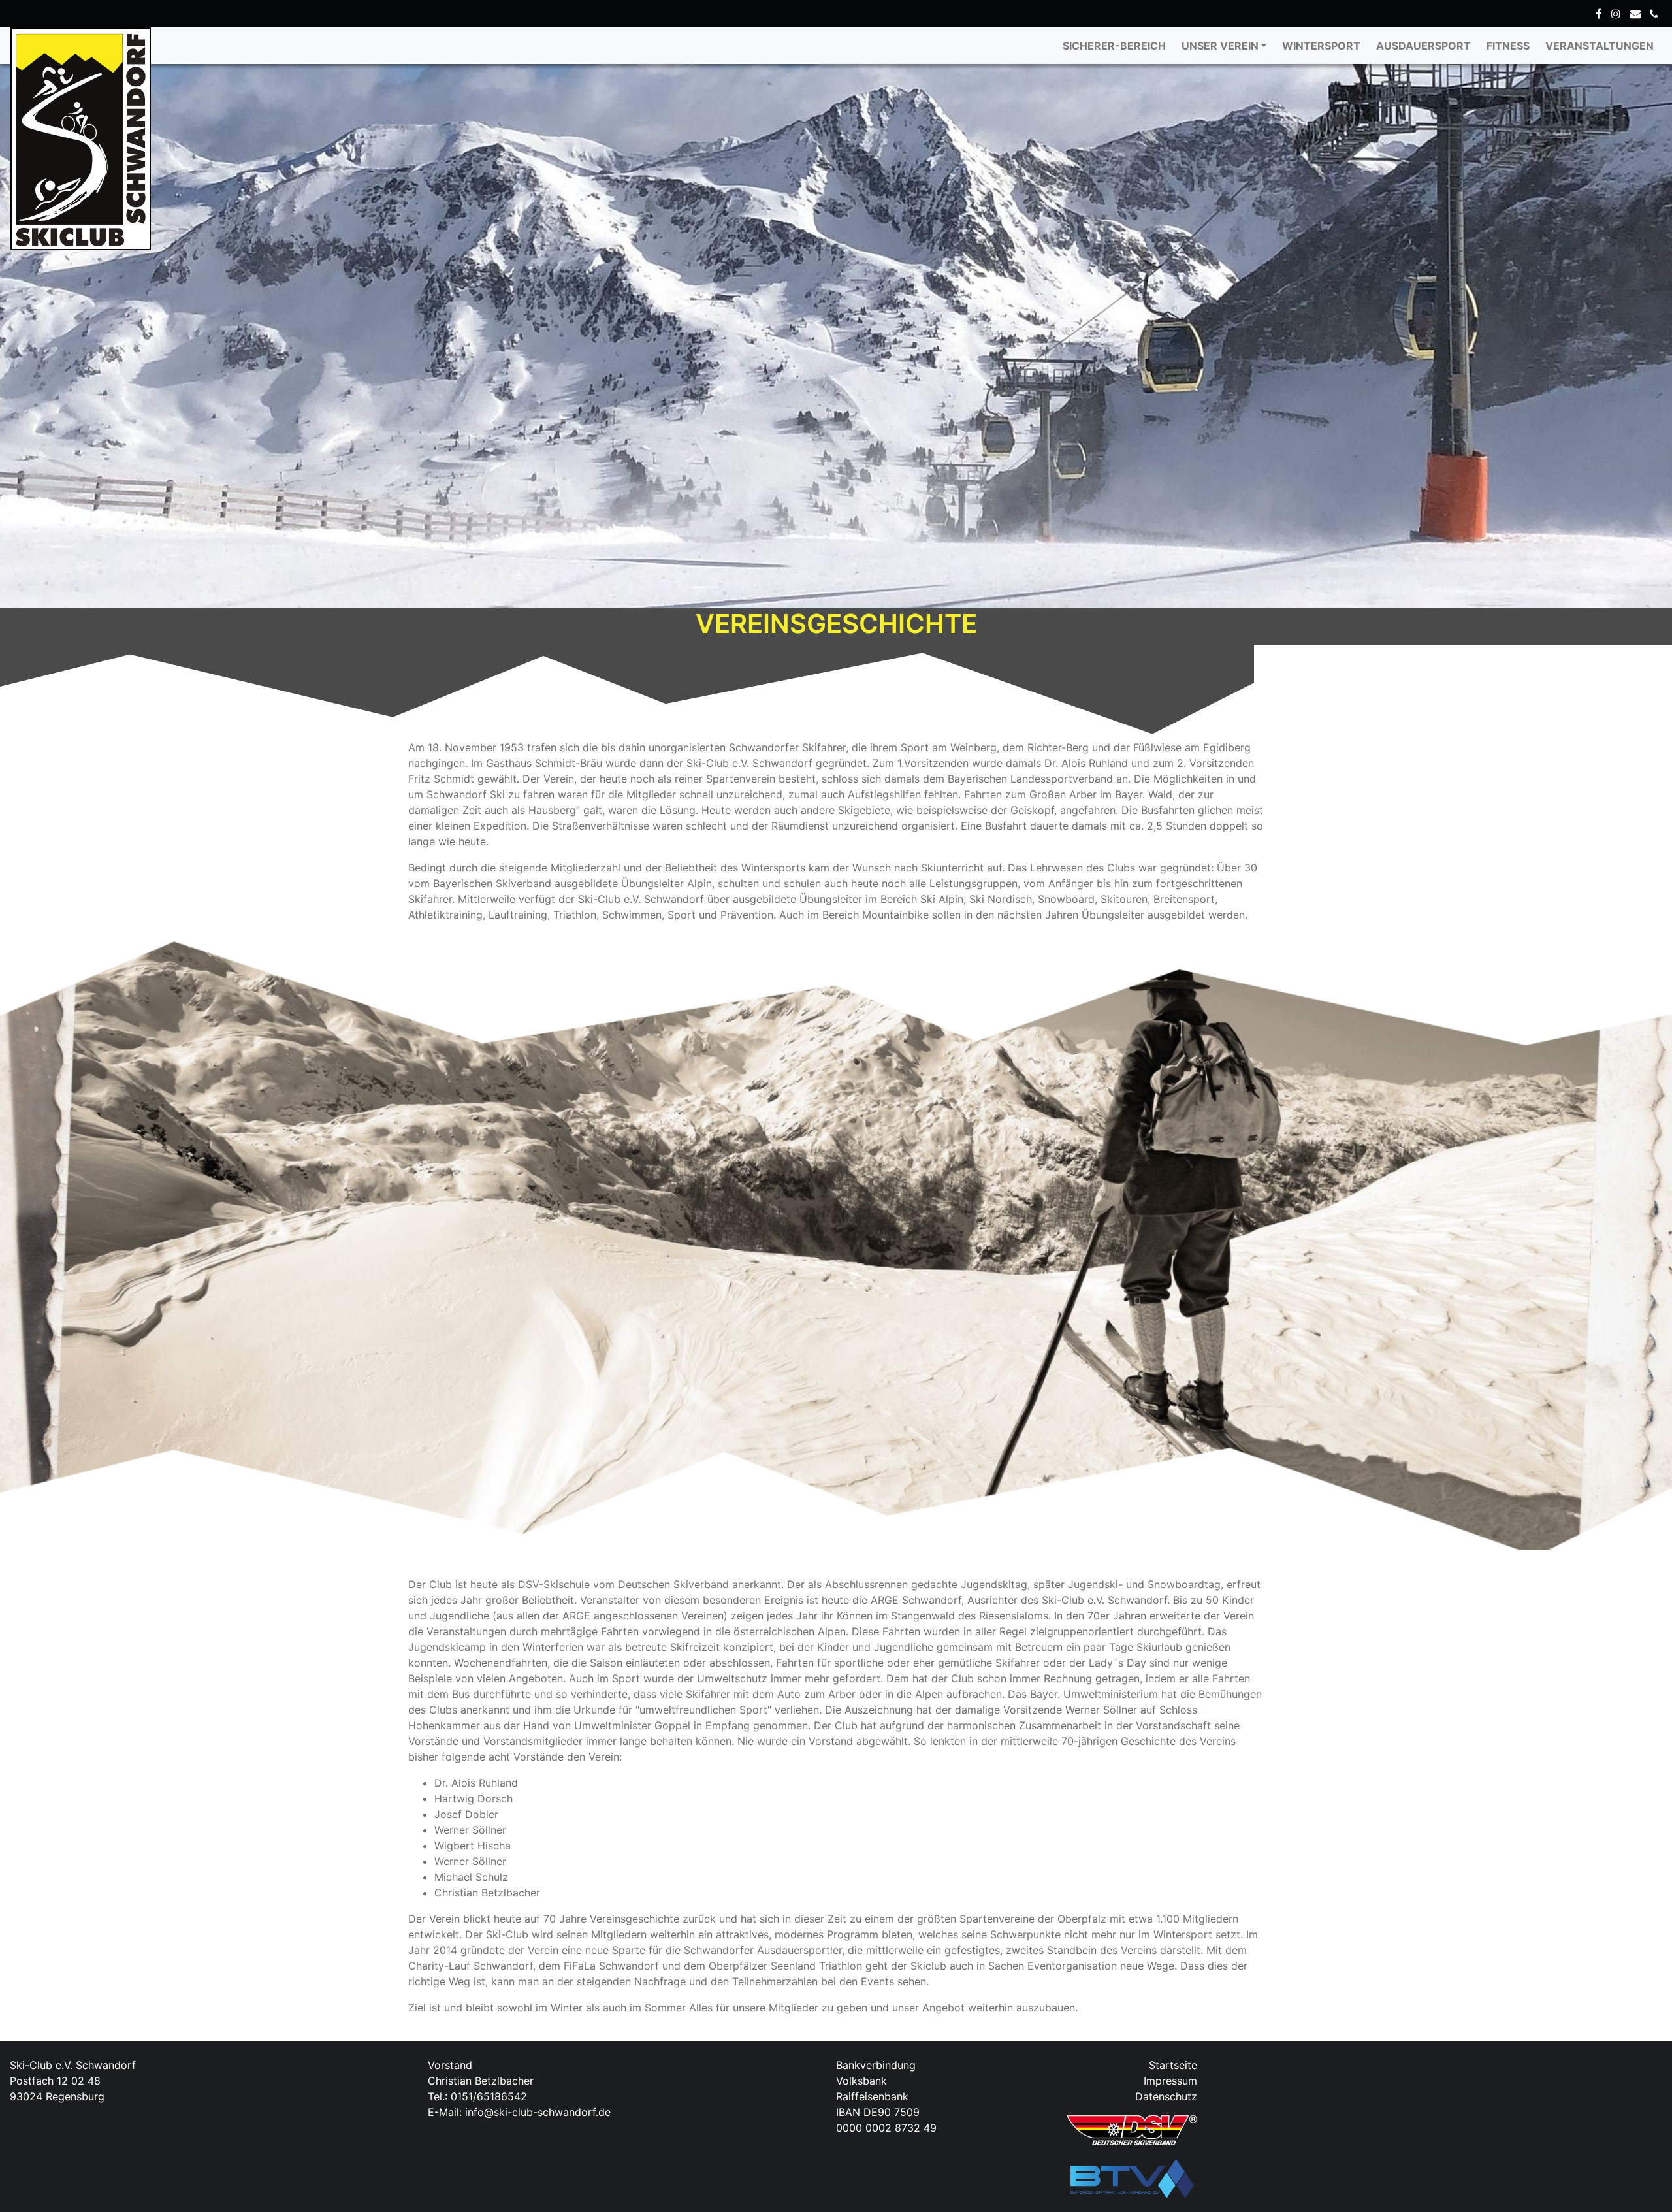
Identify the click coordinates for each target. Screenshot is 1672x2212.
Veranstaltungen (1600, 46)
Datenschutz (1166, 2096)
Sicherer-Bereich (1114, 46)
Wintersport (1321, 46)
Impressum (1170, 2081)
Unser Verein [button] (1220, 46)
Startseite (1173, 2065)
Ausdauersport (1423, 46)
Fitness (1508, 46)
